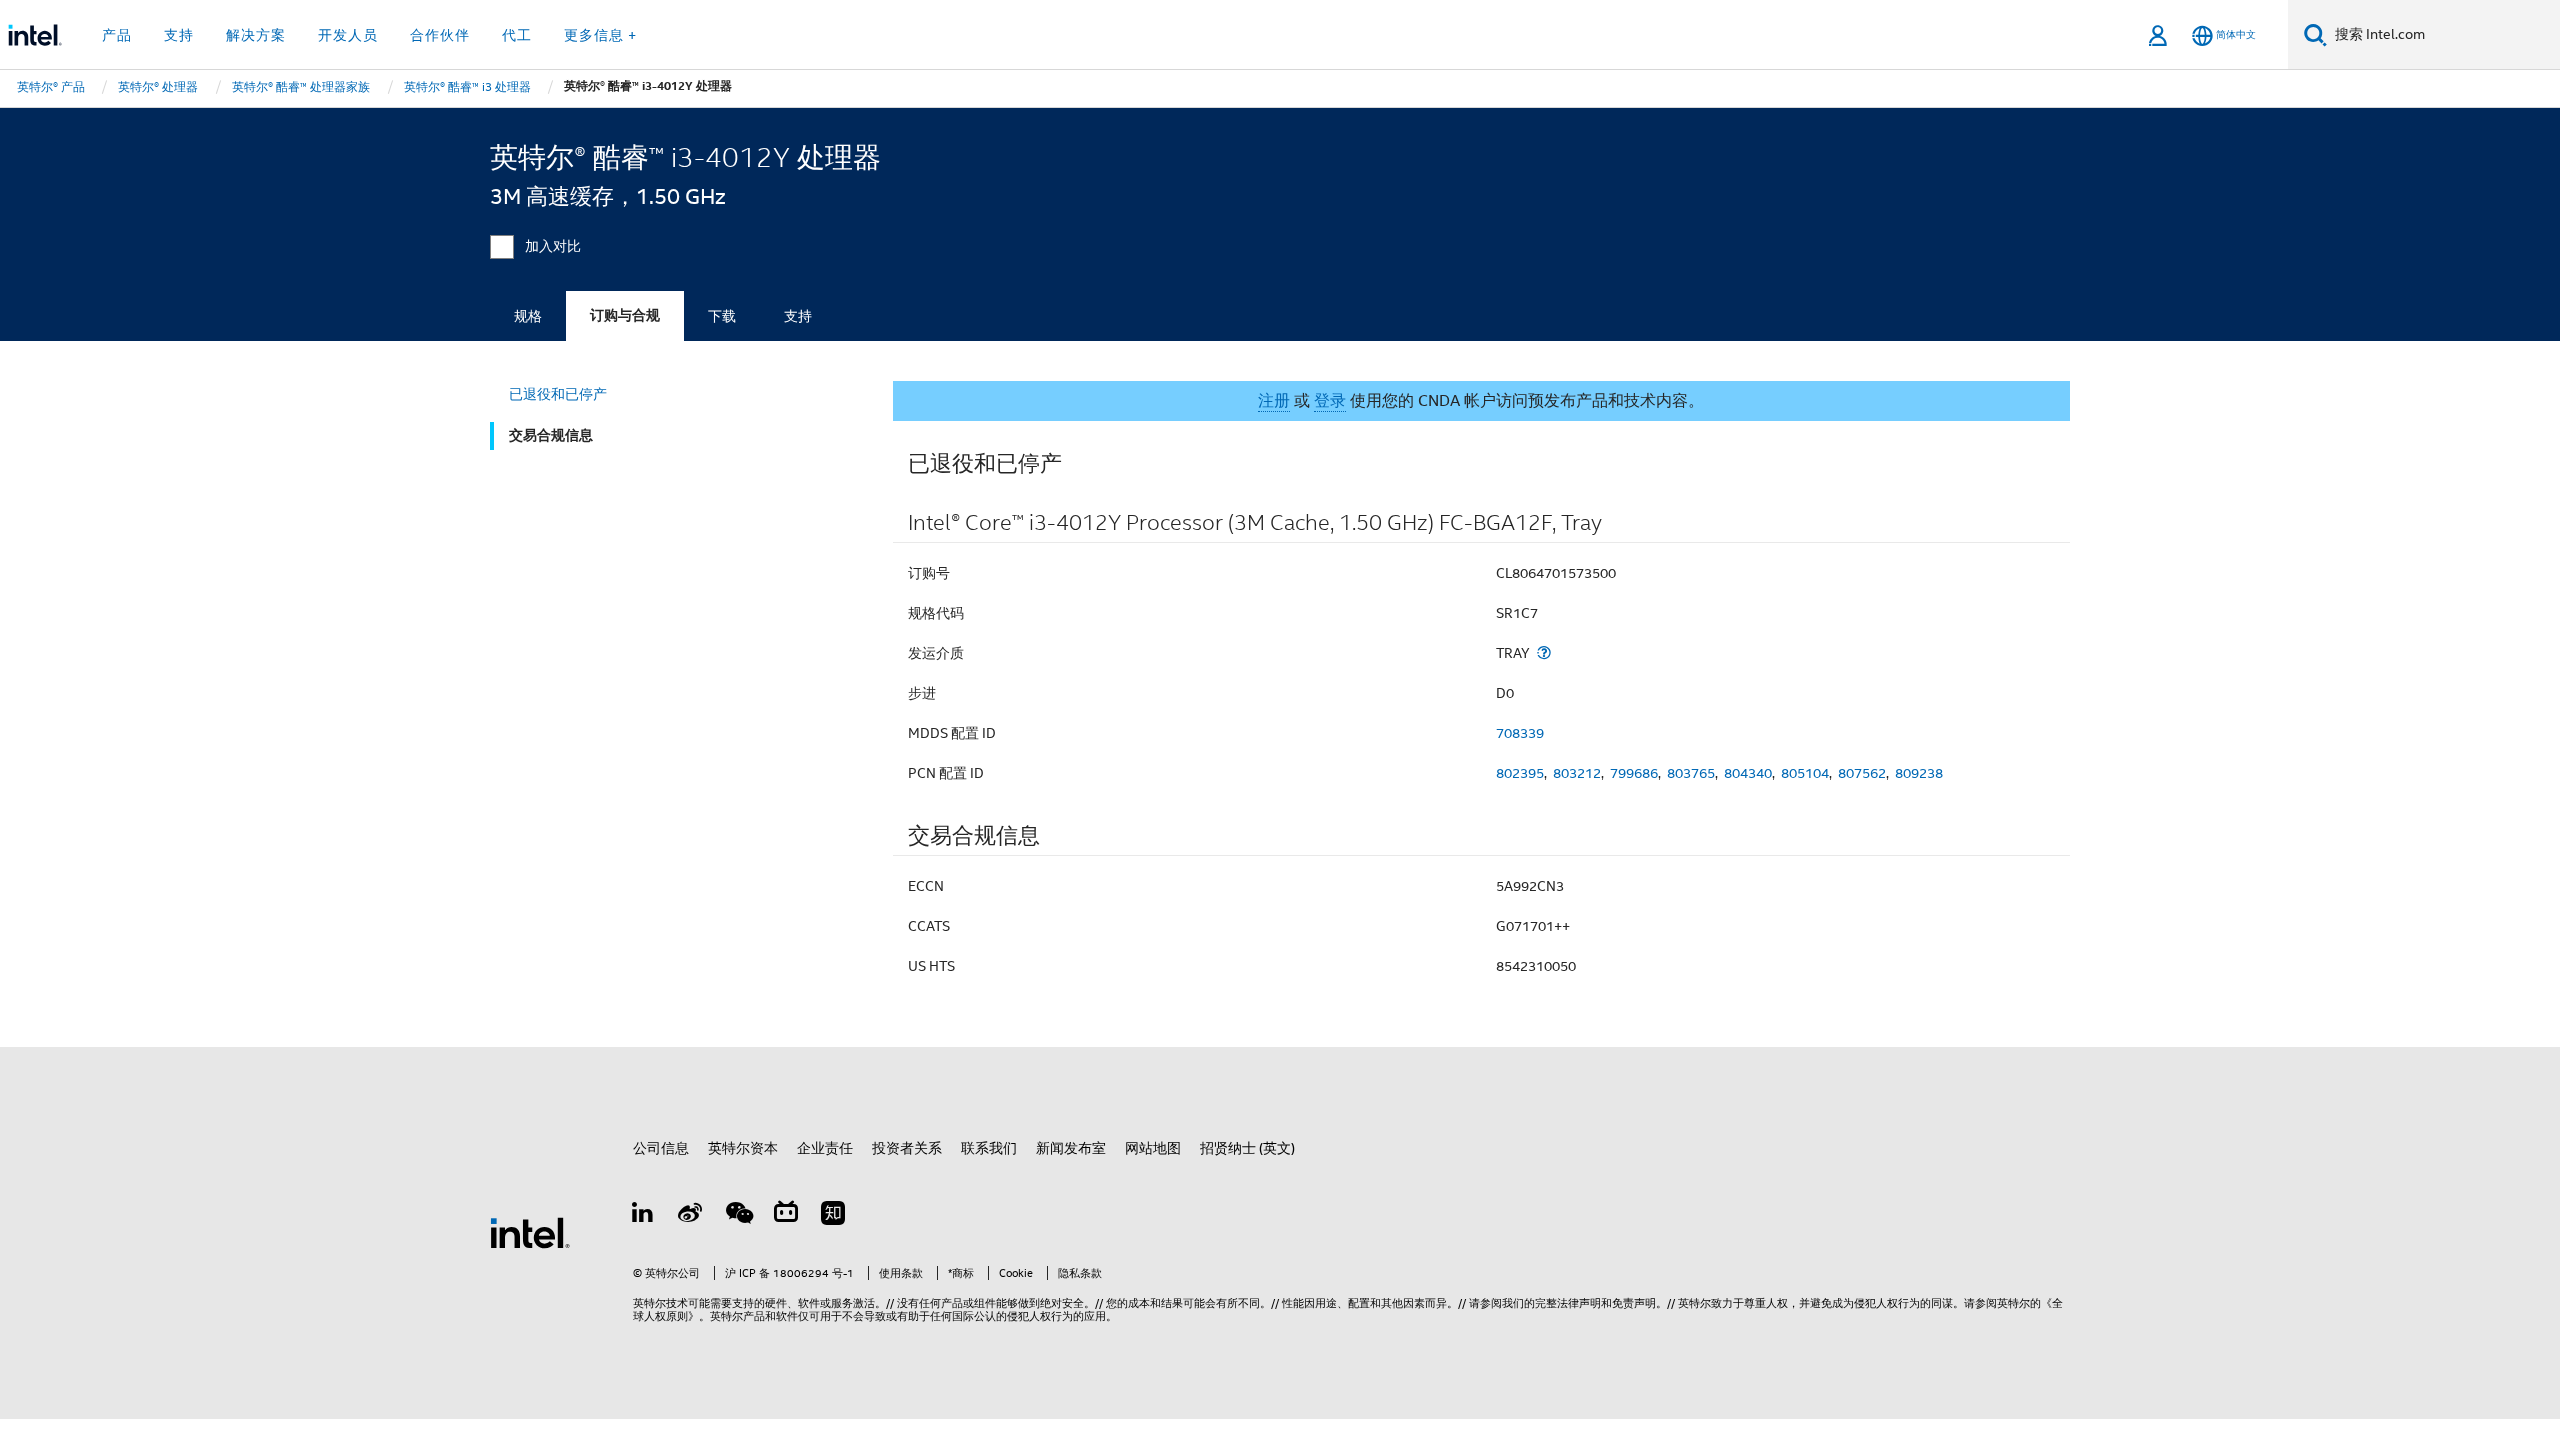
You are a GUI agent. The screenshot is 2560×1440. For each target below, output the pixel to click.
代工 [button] (517, 35)
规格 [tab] (528, 316)
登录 (1330, 401)
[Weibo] (691, 1216)
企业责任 (825, 1148)
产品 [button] (117, 35)
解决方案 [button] (256, 35)
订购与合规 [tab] (625, 315)
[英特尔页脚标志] (530, 1231)
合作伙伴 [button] (440, 35)
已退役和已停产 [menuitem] (558, 394)
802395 (1520, 773)
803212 (1577, 773)
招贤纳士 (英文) (1247, 1148)
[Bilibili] (786, 1216)
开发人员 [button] (348, 35)
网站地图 (1153, 1148)
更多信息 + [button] (600, 35)
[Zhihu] (833, 1216)
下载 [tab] (722, 316)
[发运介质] (1544, 652)
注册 (1274, 401)
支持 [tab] (798, 316)
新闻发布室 (1071, 1148)
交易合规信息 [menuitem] (551, 435)
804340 (1748, 773)
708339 (1520, 733)
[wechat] (738, 1216)
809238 (1919, 773)
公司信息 (661, 1148)
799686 (1634, 773)
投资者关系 (907, 1148)
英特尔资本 (743, 1148)
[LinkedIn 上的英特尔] (643, 1216)
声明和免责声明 (1617, 1303)
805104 (1805, 773)
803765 (1691, 773)
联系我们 (989, 1148)
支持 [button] (179, 35)
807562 (1862, 773)
